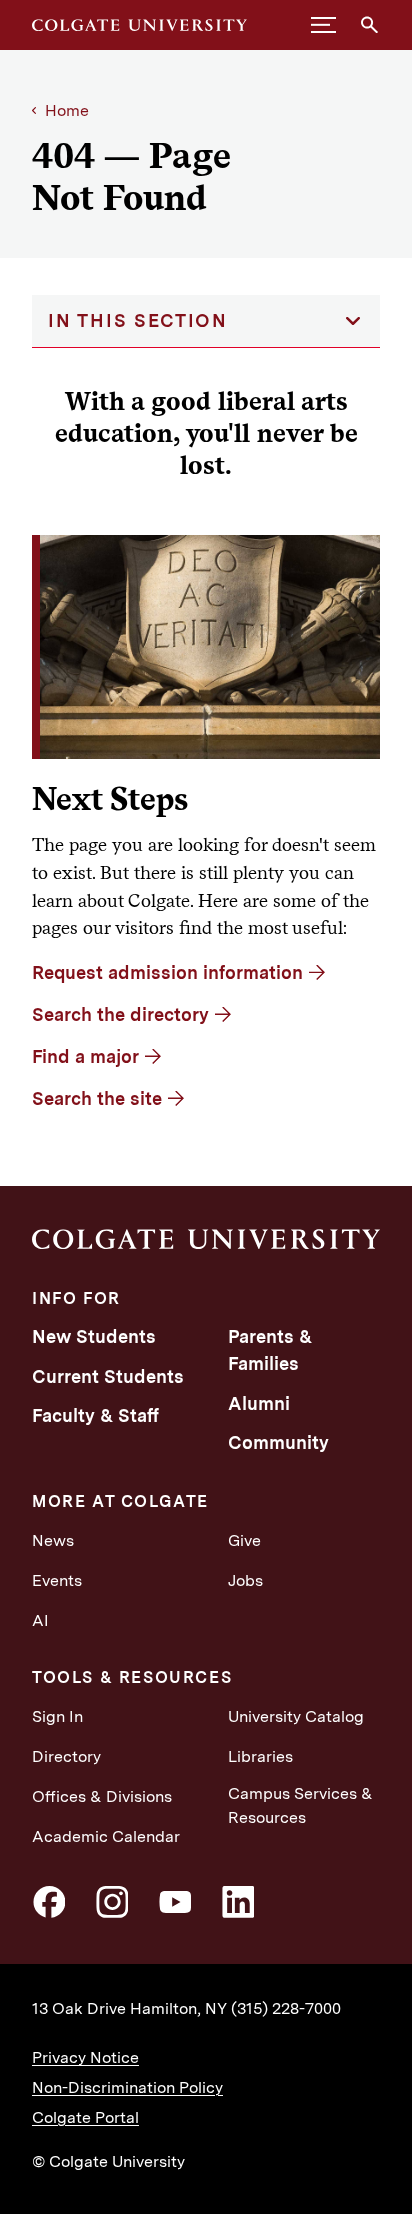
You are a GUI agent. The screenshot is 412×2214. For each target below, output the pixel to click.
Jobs (245, 1580)
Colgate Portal (85, 2117)
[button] (323, 25)
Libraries (260, 1756)
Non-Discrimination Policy (127, 2087)
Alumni (259, 1403)
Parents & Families (270, 1350)
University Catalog (296, 1716)
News (53, 1540)
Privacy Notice (85, 2057)
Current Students (108, 1376)
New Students (94, 1336)
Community (278, 1442)
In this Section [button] (138, 320)
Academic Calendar (106, 1836)
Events (57, 1580)
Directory (66, 1756)
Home (67, 110)
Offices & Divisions (102, 1796)
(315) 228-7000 (286, 2008)
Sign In (57, 1716)
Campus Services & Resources (300, 1805)
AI (40, 1620)
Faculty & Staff (95, 1415)
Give (244, 1540)
